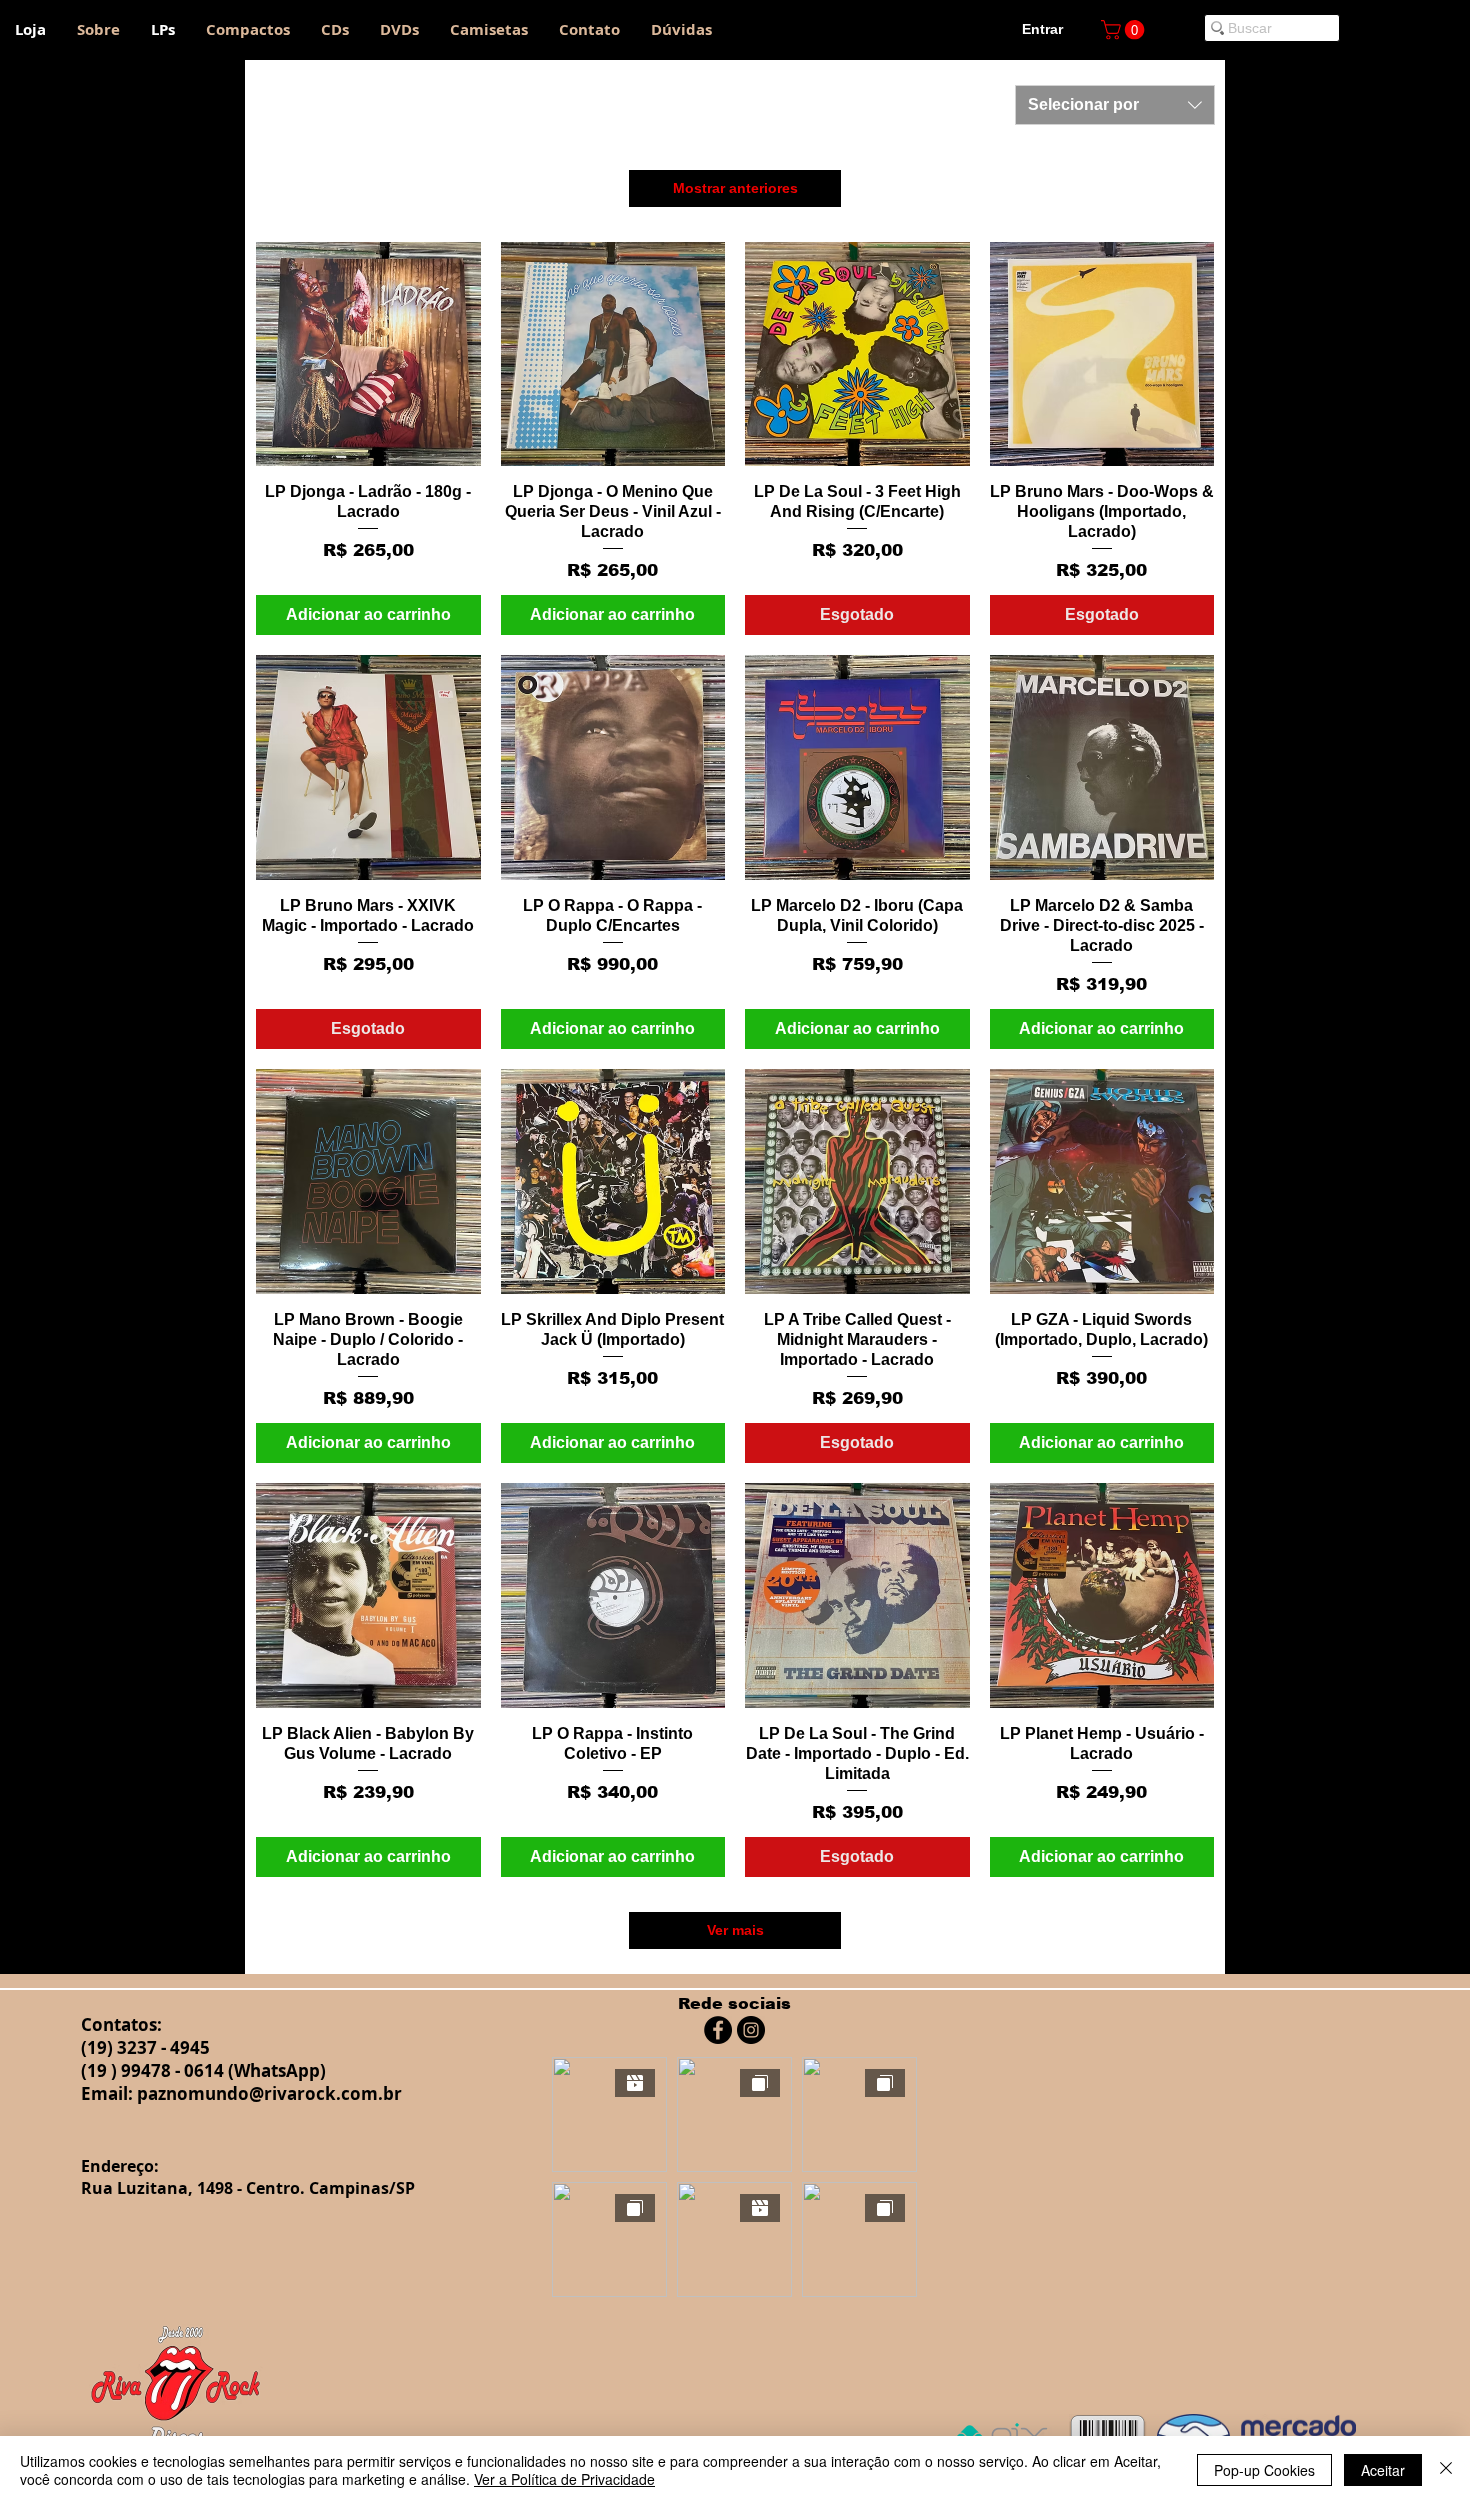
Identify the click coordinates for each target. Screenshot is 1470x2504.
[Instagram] (751, 2030)
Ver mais (735, 1930)
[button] (1125, 30)
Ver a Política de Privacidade (564, 2479)
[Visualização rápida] (368, 354)
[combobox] (1115, 105)
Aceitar (1383, 2470)
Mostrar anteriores (735, 188)
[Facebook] (718, 2030)
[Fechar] (1446, 2470)
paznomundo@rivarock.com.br (269, 2093)
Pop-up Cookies (1264, 2470)
